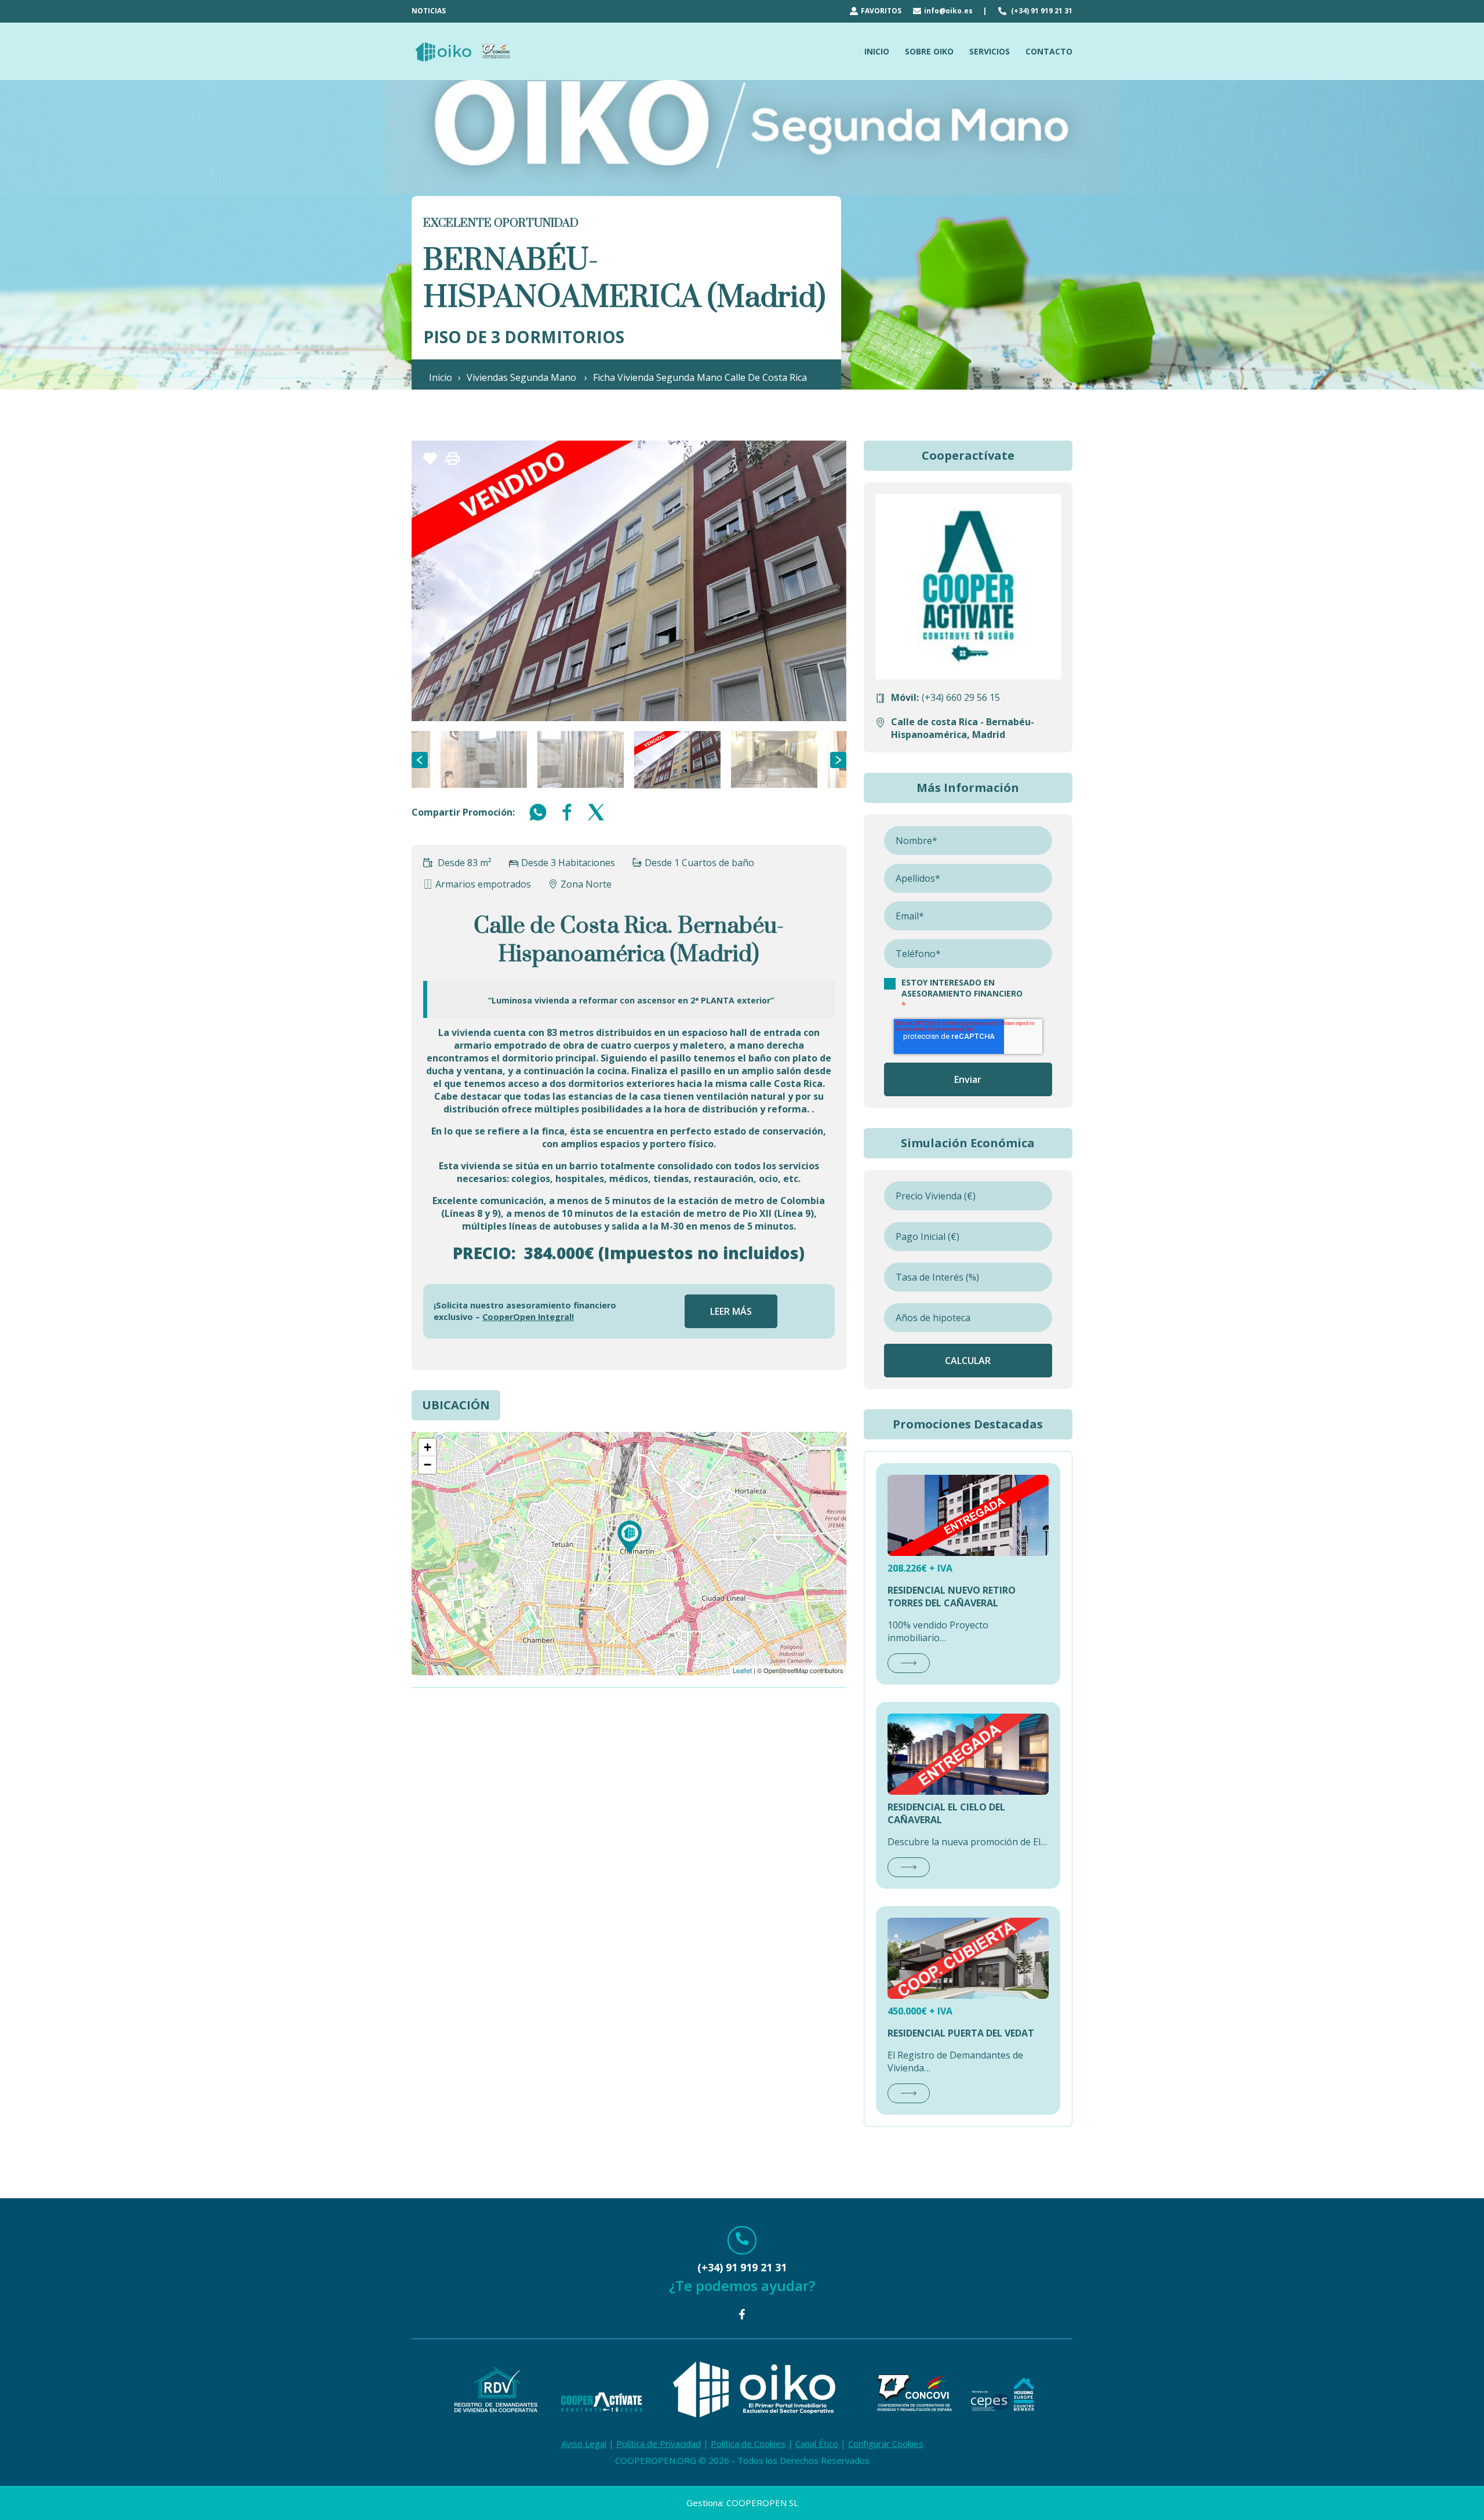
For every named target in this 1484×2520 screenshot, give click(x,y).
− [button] (428, 1465)
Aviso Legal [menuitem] (584, 2443)
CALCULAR (968, 1361)
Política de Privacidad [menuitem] (659, 2443)
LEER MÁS (731, 1311)
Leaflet (742, 1670)
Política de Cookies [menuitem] (748, 2443)
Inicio (441, 377)
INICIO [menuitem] (877, 51)
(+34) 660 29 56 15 (961, 697)
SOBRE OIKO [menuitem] (929, 51)
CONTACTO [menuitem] (1049, 51)
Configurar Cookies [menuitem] (886, 2443)
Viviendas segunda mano (523, 377)
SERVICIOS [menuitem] (990, 51)
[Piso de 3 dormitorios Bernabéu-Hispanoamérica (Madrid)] (630, 1537)
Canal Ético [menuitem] (817, 2443)
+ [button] (428, 1447)
